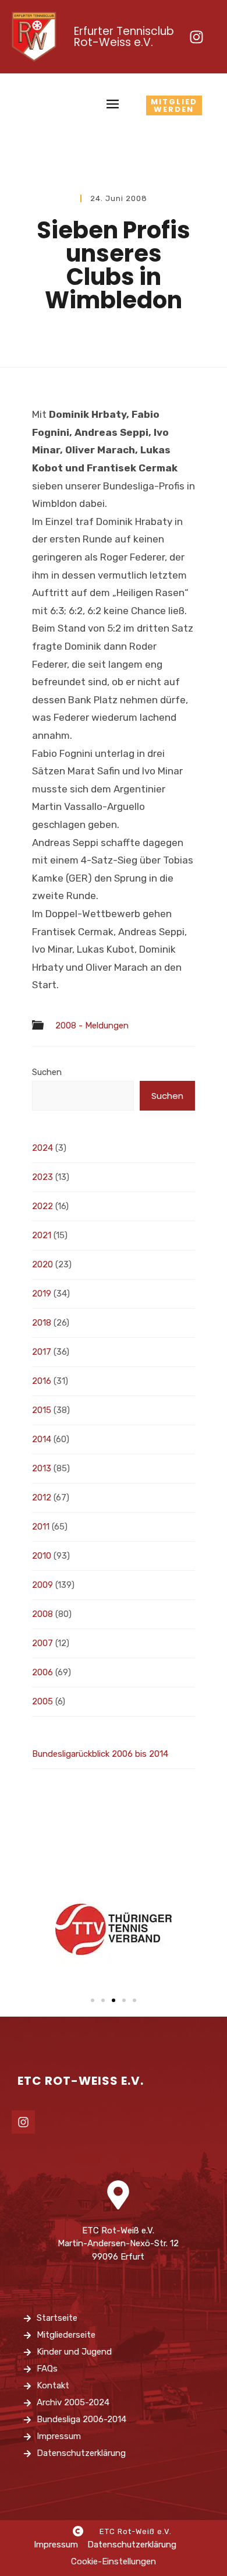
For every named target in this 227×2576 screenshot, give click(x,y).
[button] (93, 2000)
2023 (42, 1177)
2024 (42, 1148)
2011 (41, 1527)
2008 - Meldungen (92, 1026)
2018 (42, 1323)
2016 (42, 1381)
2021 (42, 1235)
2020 (42, 1264)
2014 (42, 1439)
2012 (42, 1497)
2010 (42, 1556)
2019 (42, 1294)
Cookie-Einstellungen (114, 2561)
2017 (42, 1352)
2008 (42, 1614)
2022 (42, 1206)
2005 (42, 1701)
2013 (42, 1468)
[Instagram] (196, 37)
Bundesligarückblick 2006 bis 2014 (100, 1754)
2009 (42, 1585)
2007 (42, 1643)
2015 (42, 1410)
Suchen (47, 1072)
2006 (42, 1672)
